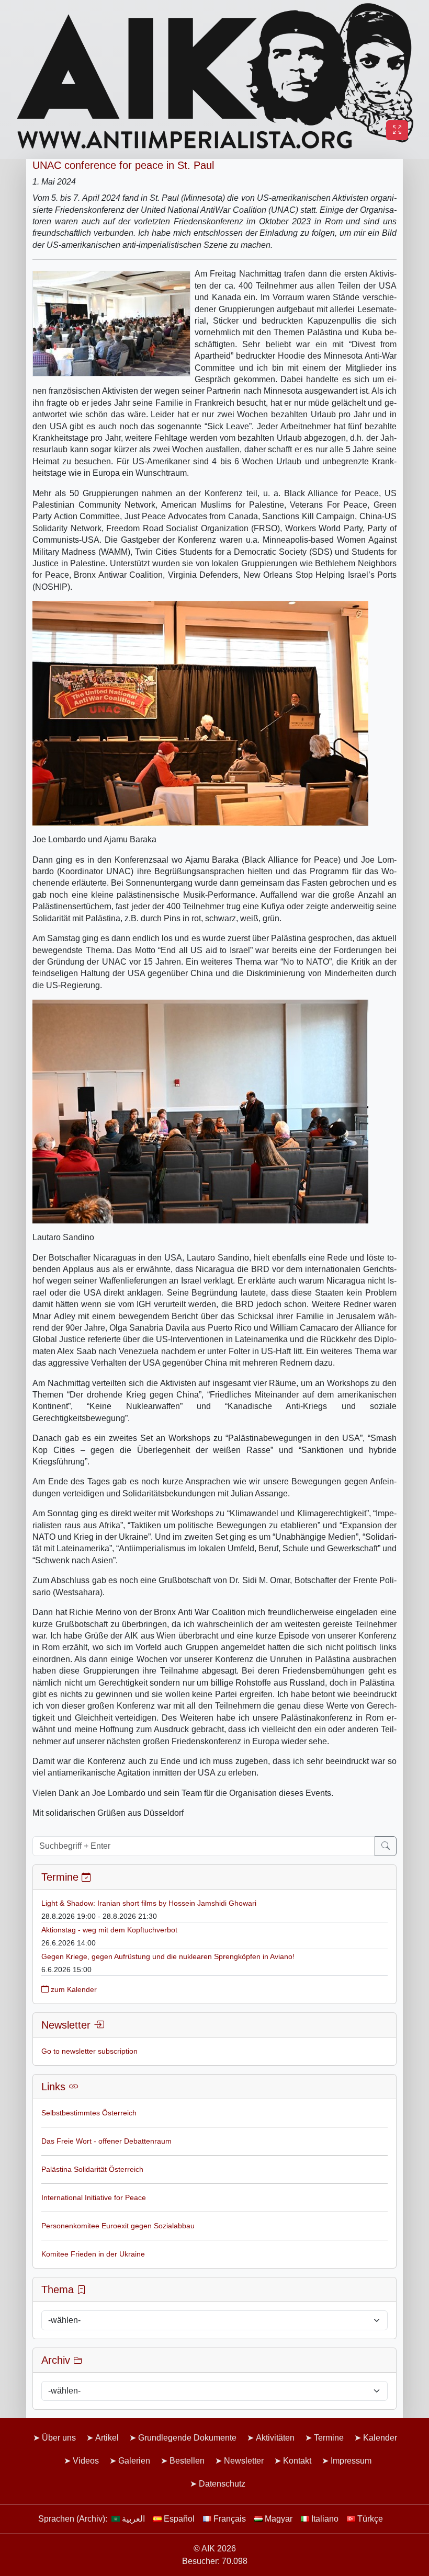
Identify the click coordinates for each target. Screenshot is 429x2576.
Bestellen (187, 2461)
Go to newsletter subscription (89, 2051)
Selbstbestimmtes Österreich (89, 2113)
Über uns (59, 2438)
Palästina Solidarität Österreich (92, 2169)
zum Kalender (73, 1989)
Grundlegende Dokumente (187, 2438)
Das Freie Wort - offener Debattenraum (106, 2141)
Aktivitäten (275, 2438)
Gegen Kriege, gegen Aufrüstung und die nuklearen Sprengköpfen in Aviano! (168, 1956)
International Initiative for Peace (94, 2197)
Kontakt (297, 2461)
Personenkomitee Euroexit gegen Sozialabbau (118, 2226)
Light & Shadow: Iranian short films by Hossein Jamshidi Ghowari (149, 1903)
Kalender (380, 2438)
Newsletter (244, 2461)
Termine (329, 2438)
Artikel (107, 2438)
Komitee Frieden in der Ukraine (93, 2254)
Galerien (134, 2461)
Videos (86, 2461)
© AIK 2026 (215, 2549)
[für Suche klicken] (386, 1846)
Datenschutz (222, 2484)
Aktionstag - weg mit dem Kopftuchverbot (109, 1930)
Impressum (351, 2461)
